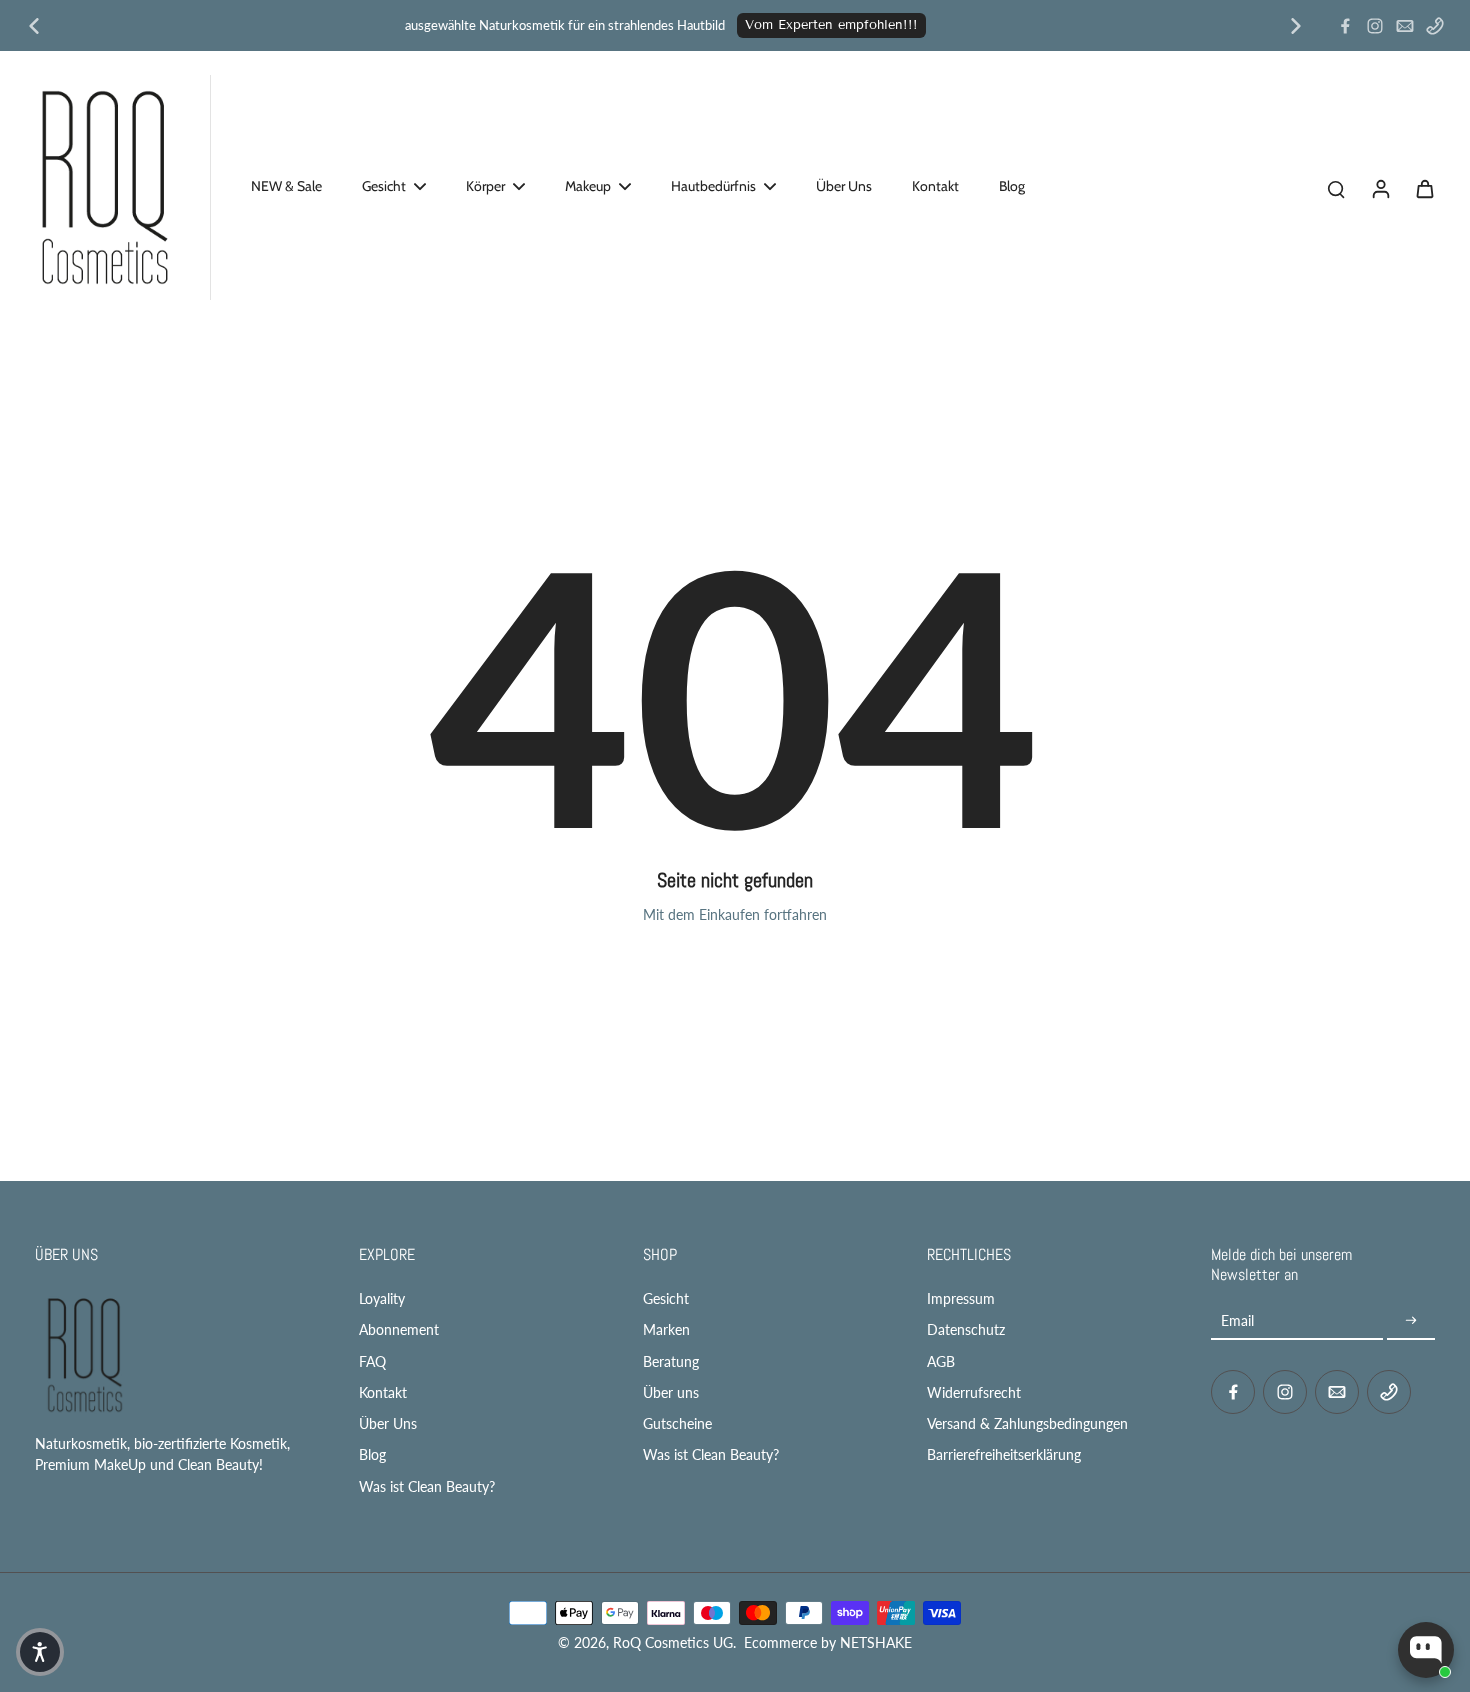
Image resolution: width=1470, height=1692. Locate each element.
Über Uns (388, 1423)
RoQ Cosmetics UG (673, 1642)
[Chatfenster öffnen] (1426, 1650)
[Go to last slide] (34, 26)
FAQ (372, 1361)
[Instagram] (1375, 26)
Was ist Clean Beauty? (427, 1486)
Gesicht (666, 1298)
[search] (1336, 188)
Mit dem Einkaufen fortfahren (735, 914)
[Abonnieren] (1411, 1320)
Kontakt (383, 1392)
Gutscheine (677, 1423)
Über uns (671, 1392)
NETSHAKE (876, 1642)
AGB (941, 1361)
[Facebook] (1345, 26)
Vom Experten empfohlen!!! (831, 25)
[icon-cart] (1424, 188)
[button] (40, 1652)
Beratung (671, 1361)
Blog (372, 1454)
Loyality (382, 1298)
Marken (666, 1329)
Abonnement (399, 1329)
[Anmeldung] (1380, 187)
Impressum (961, 1298)
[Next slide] (1296, 26)
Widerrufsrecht (974, 1392)
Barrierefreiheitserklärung (1004, 1454)
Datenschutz (966, 1329)
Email (1237, 1320)
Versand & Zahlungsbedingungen (1027, 1423)
